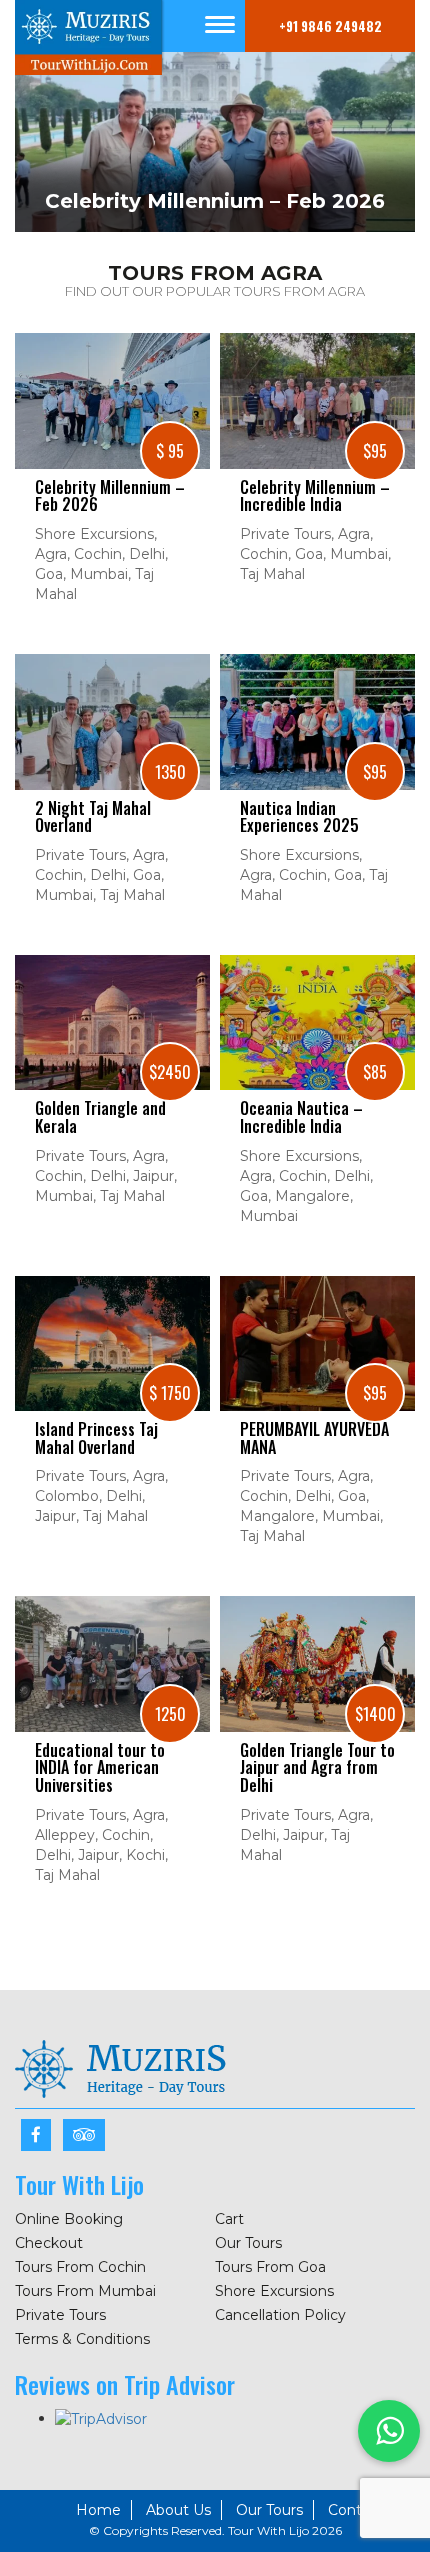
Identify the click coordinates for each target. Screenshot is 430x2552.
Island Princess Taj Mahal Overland (96, 1438)
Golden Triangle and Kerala (100, 1117)
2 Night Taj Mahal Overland (93, 817)
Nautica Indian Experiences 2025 (299, 817)
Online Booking (69, 2219)
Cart (229, 2219)
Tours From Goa (270, 2267)
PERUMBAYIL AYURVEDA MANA (314, 1438)
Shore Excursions (274, 2291)
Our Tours (248, 2243)
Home (98, 2510)
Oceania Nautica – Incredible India (301, 1117)
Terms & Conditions (82, 2339)
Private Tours (60, 2315)
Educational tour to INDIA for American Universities (100, 1768)
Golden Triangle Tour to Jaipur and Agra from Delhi (317, 1768)
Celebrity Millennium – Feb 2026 (110, 496)
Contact (356, 2510)
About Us (178, 2510)
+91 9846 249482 (330, 26)
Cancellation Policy (280, 2315)
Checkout (49, 2243)
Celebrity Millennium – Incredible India (315, 496)
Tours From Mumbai (85, 2291)
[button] (389, 2431)
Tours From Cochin (80, 2267)
